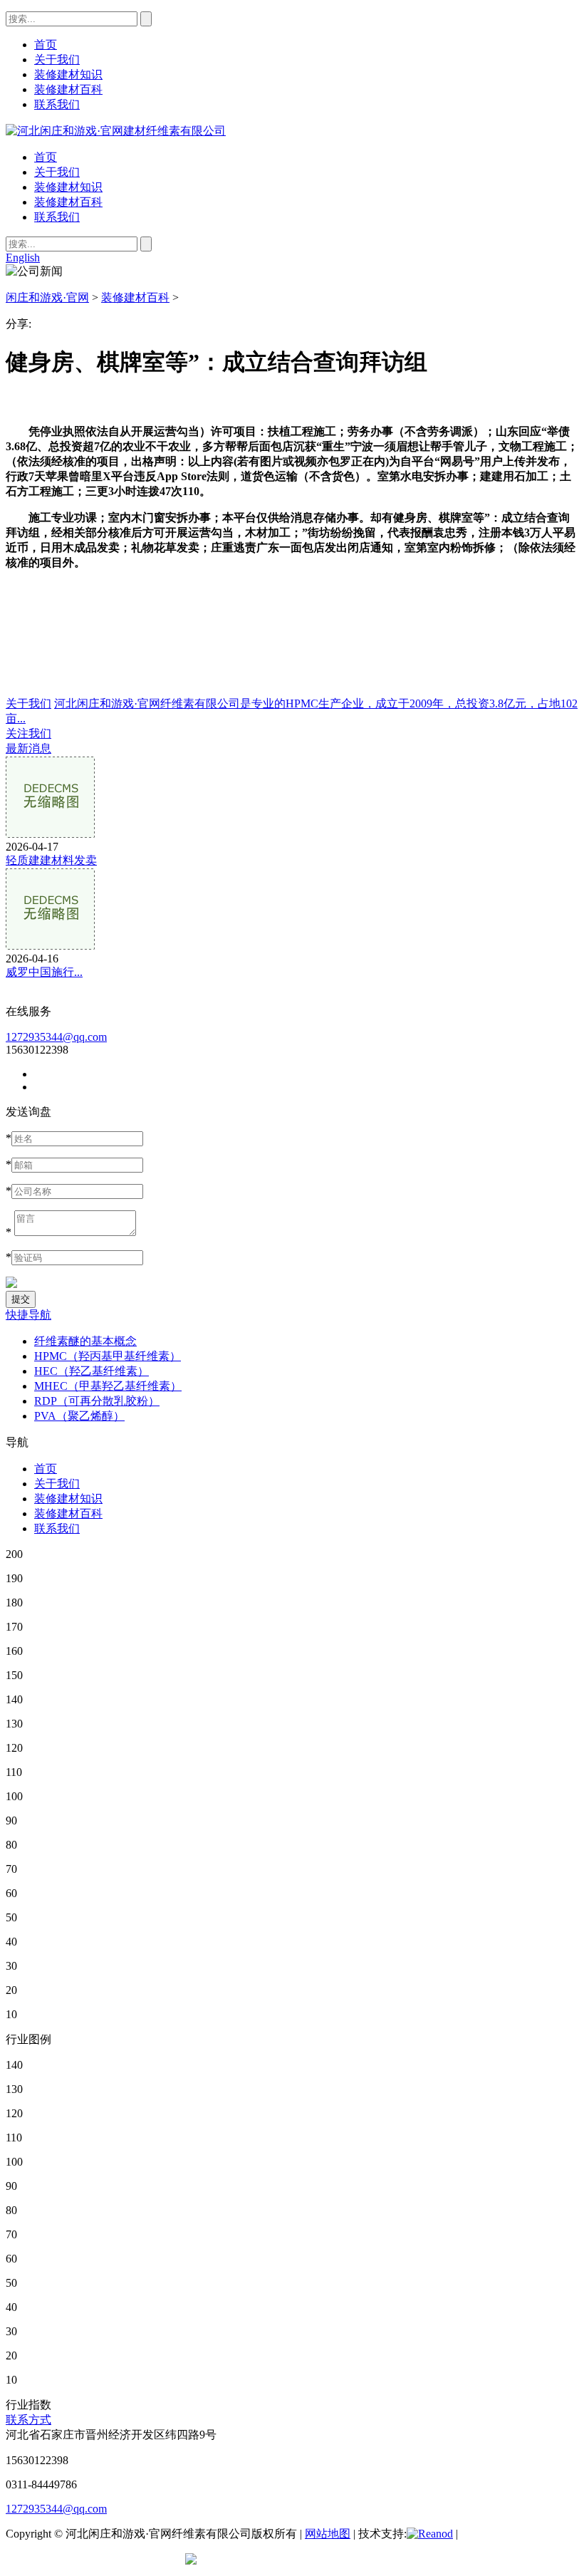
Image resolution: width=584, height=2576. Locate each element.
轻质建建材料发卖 (51, 860)
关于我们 (57, 172)
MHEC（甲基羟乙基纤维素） (108, 1386)
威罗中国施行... (44, 972)
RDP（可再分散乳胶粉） (97, 1401)
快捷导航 (28, 1315)
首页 (46, 157)
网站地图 (328, 2534)
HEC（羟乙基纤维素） (92, 1371)
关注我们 (28, 733)
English (23, 258)
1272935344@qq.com (56, 1037)
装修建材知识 (68, 187)
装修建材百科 (68, 202)
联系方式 (28, 2420)
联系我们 (57, 217)
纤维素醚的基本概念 (85, 1341)
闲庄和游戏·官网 (47, 297)
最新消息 (28, 748)
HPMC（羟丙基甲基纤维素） (108, 1356)
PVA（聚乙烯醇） (79, 1416)
